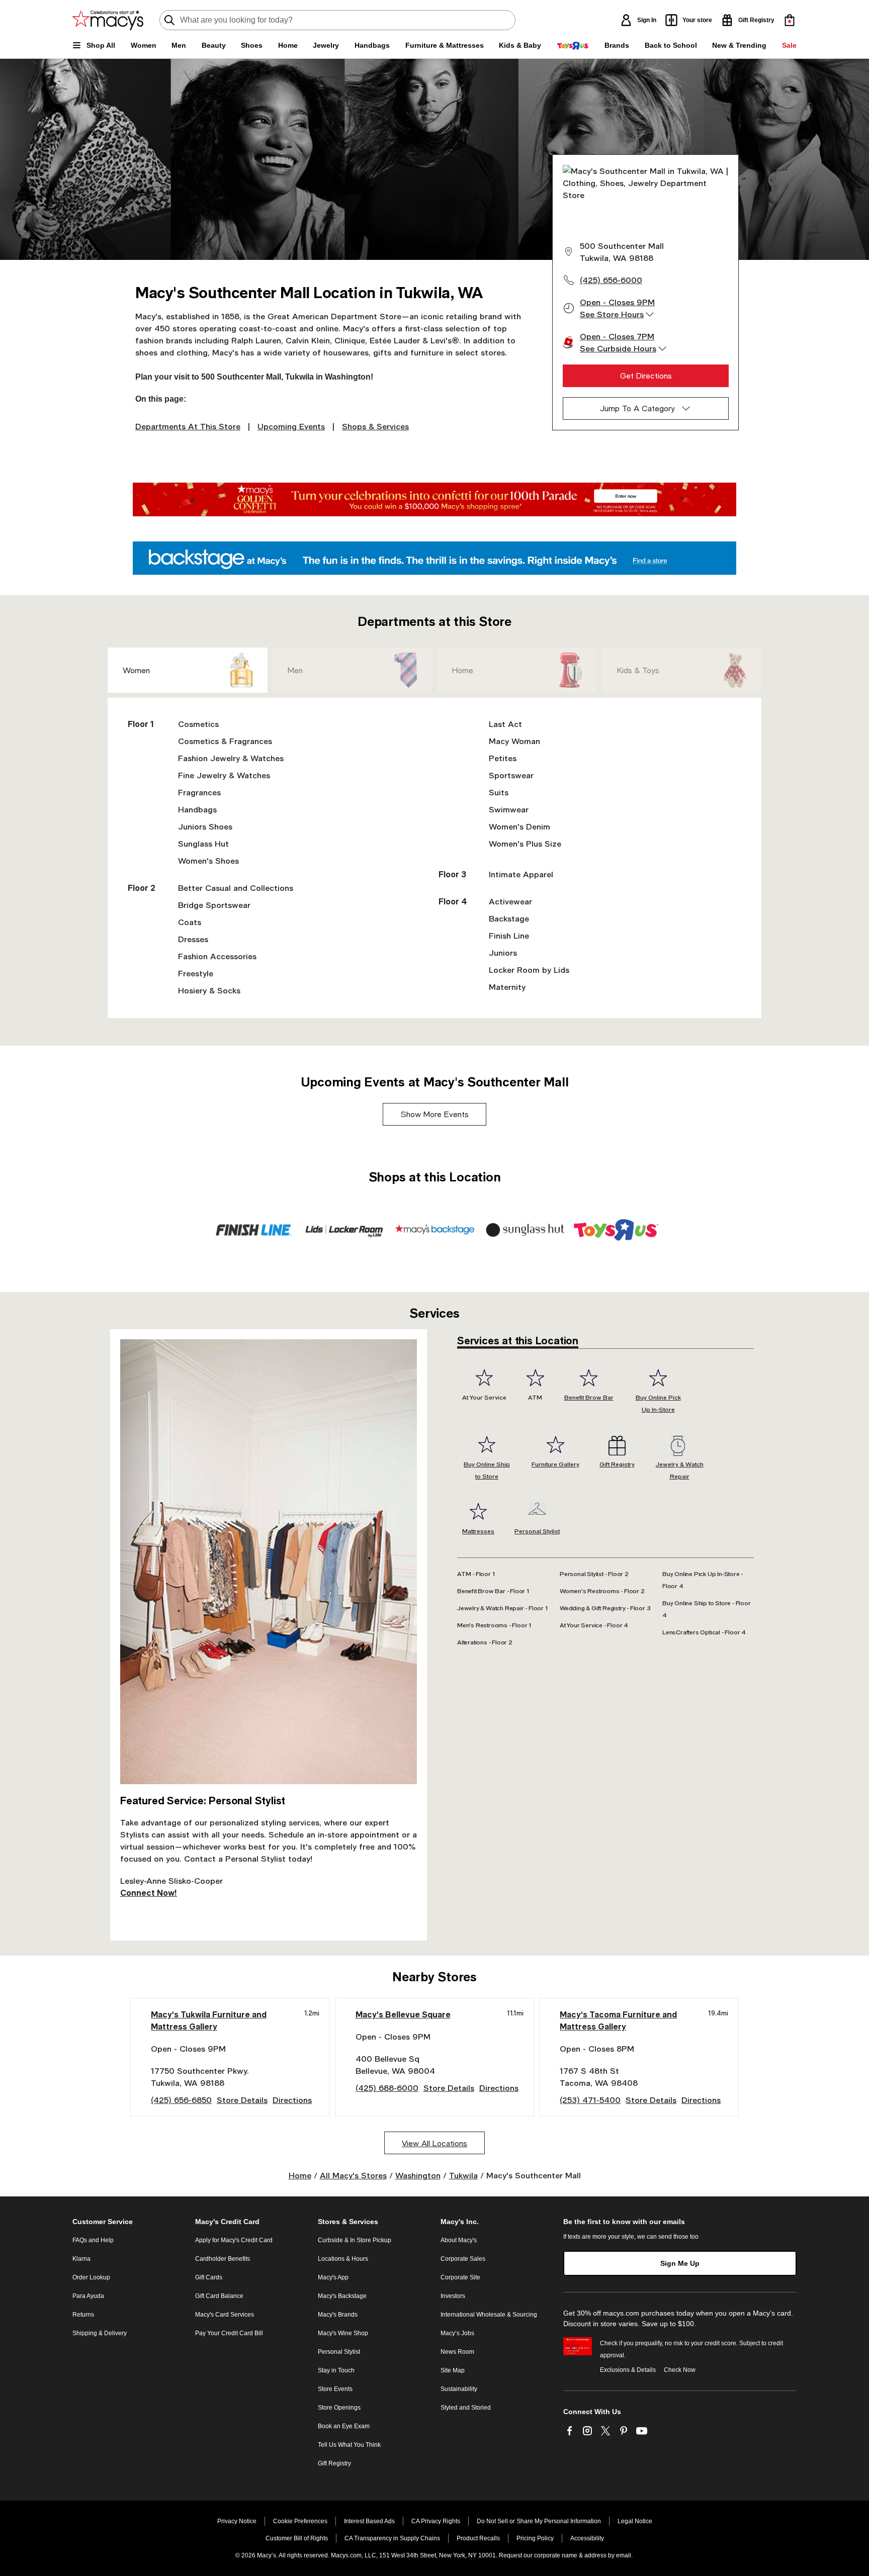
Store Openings (339, 2408)
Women (136, 670)
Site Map (453, 2370)
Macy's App (333, 2277)
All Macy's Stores (353, 2175)
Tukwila (463, 2175)
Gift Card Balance (219, 2296)
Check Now (680, 2370)
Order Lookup (91, 2277)
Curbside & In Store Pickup (355, 2240)
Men (295, 670)
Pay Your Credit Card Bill (229, 2333)
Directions (292, 2100)
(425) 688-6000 (387, 2088)
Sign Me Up (680, 2263)
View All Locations (434, 2143)
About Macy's (459, 2240)
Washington (418, 2175)
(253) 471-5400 (590, 2100)
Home (463, 670)
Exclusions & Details (628, 2370)
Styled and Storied (466, 2408)
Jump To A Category (637, 408)
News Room (457, 2352)
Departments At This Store (188, 426)
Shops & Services (375, 426)
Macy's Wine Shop (343, 2333)
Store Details (242, 2100)
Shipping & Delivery (100, 2333)
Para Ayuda (88, 2296)
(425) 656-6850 (181, 2100)
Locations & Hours (343, 2259)
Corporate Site (460, 2277)
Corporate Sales (463, 2259)
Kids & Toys (638, 670)
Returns (83, 2315)
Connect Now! (149, 1893)
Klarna (81, 2259)
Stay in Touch (336, 2370)
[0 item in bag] (790, 20)
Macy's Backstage (342, 2296)
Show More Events (434, 1114)
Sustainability (459, 2389)
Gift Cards (209, 2277)
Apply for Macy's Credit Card (234, 2240)
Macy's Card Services (225, 2315)
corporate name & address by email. (583, 2555)
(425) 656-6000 (611, 280)
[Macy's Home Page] (108, 20)
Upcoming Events (291, 426)
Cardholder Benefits (223, 2259)
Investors (453, 2296)
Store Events (335, 2389)
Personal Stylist (339, 2352)
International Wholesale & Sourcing (489, 2315)
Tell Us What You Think (349, 2445)
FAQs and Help (93, 2240)
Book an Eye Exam (344, 2426)
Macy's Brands (338, 2315)
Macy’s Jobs (457, 2333)
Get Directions (646, 376)
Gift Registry (334, 2463)
